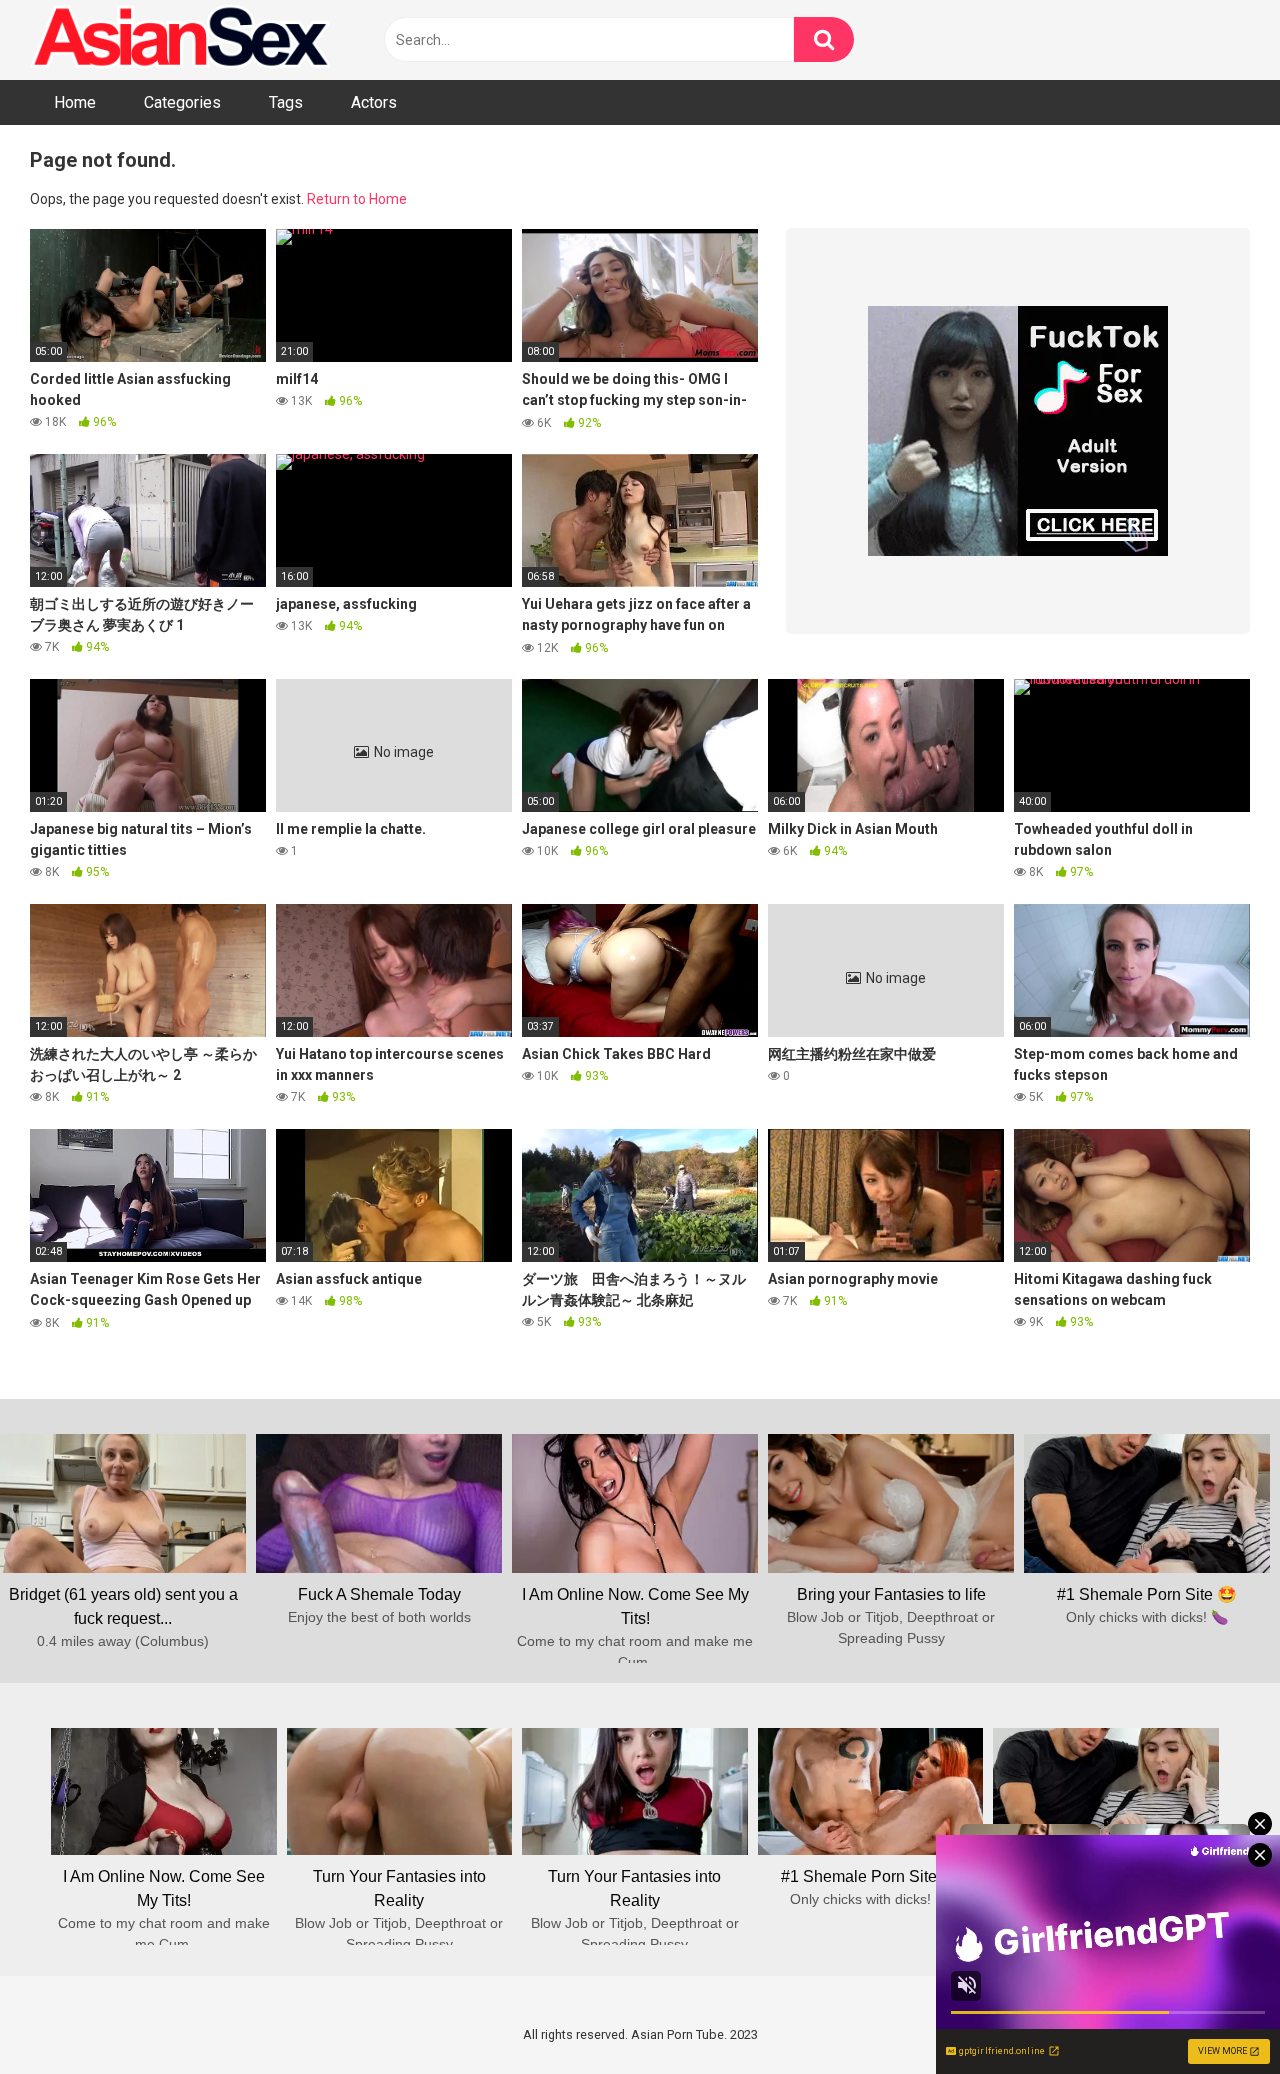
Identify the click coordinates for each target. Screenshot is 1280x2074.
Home (75, 102)
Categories (182, 102)
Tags (286, 102)
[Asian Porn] (180, 40)
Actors (374, 102)
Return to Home (357, 199)
